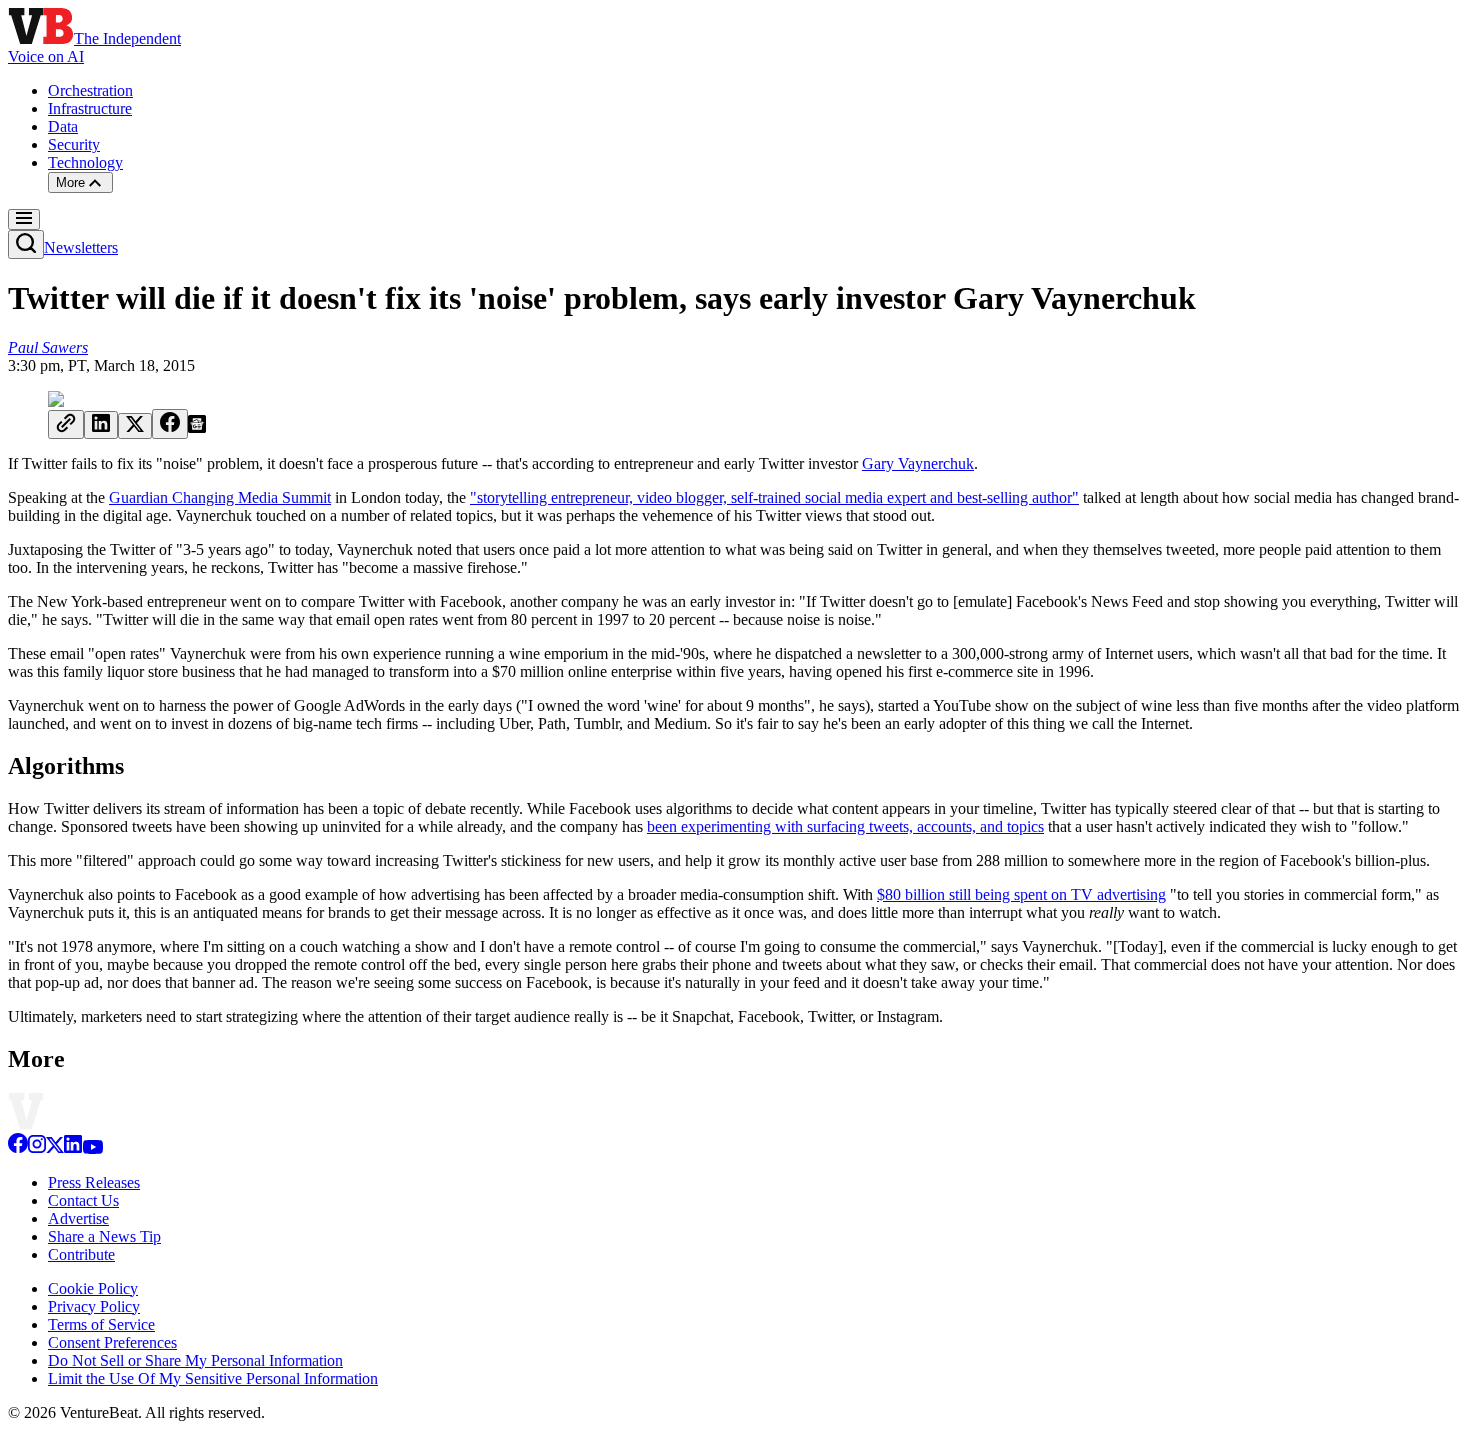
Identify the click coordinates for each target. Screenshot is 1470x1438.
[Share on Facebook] (170, 424)
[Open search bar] (26, 244)
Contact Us (83, 1200)
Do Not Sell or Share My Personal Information (195, 1360)
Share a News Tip (104, 1236)
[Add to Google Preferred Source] (197, 427)
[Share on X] (135, 426)
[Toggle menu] (24, 219)
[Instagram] (37, 1148)
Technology (85, 162)
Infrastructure (90, 108)
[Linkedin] (73, 1148)
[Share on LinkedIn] (101, 425)
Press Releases (94, 1182)
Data (63, 126)
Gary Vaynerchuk (918, 463)
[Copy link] (66, 424)
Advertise (78, 1218)
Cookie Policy (93, 1288)
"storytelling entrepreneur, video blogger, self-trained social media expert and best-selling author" (774, 497)
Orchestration (90, 90)
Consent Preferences (112, 1342)
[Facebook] (18, 1148)
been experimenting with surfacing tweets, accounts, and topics (845, 826)
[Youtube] (92, 1148)
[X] (55, 1148)
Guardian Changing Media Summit (220, 497)
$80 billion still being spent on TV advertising (1021, 894)
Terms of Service (101, 1324)
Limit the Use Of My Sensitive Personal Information (213, 1378)
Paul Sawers (48, 347)
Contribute (81, 1254)
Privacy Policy (94, 1306)
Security (74, 144)
